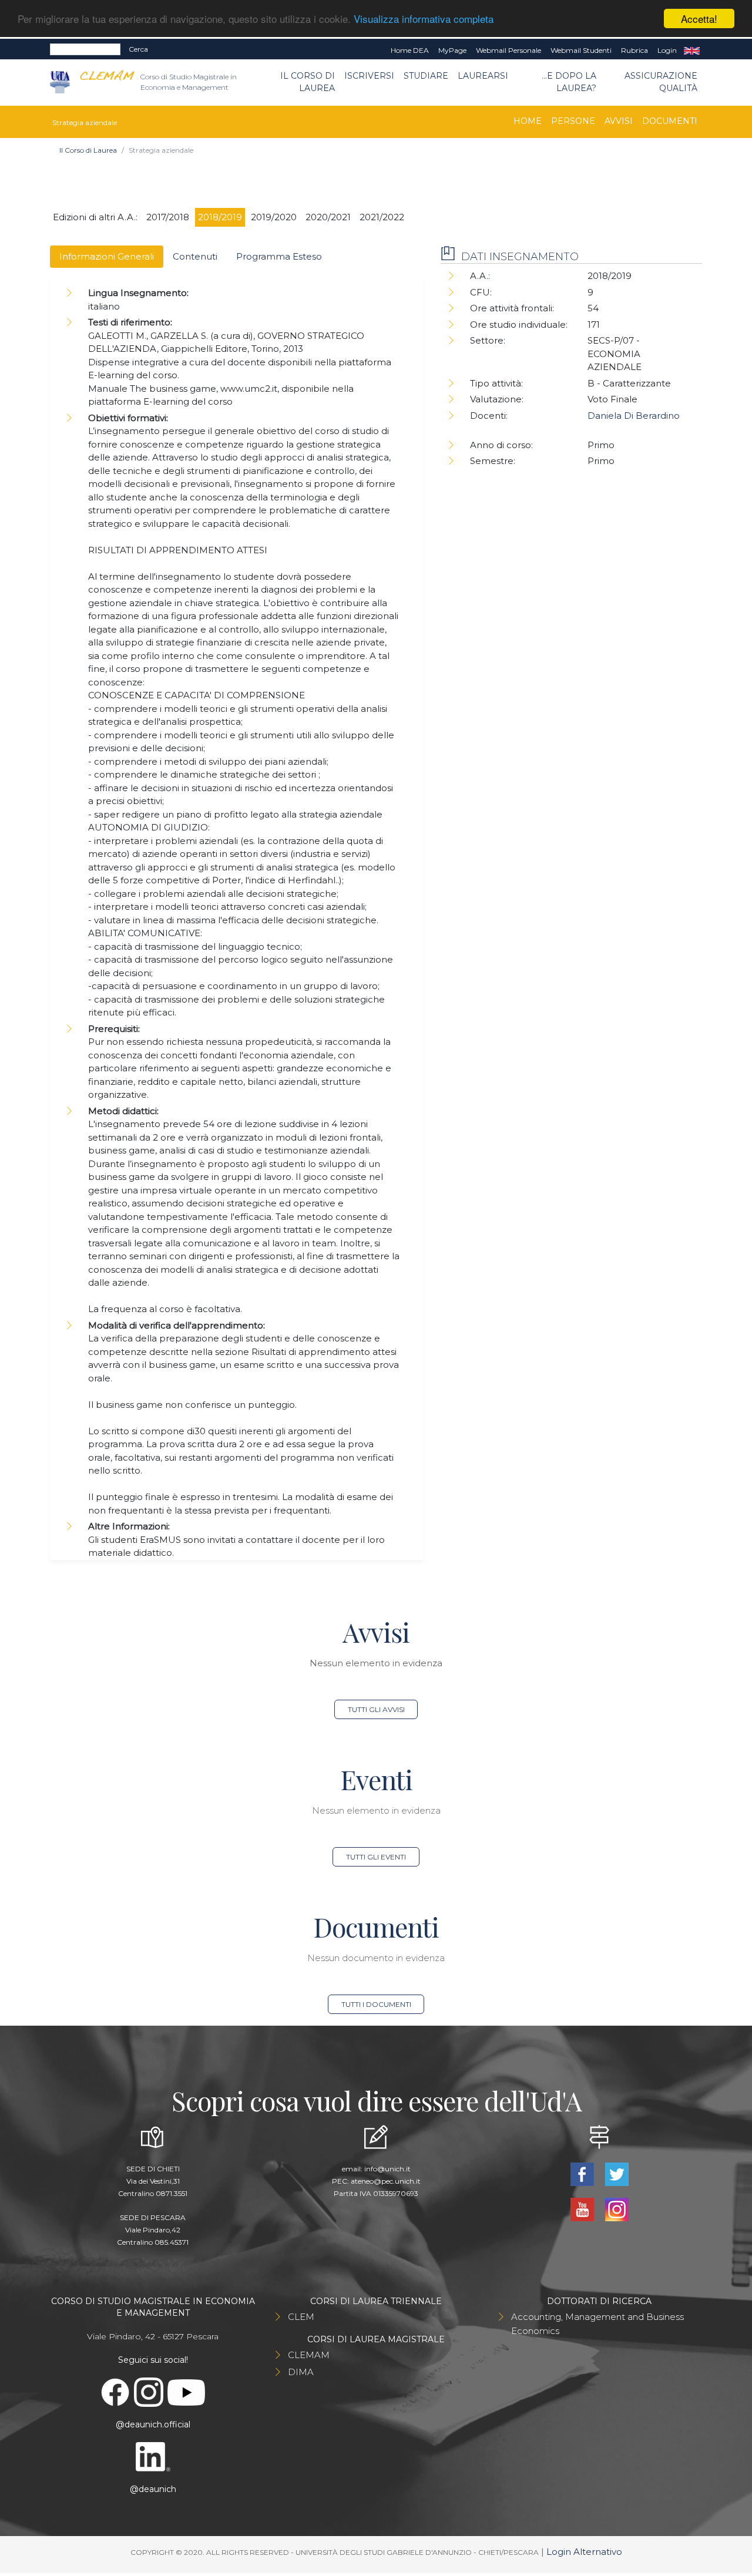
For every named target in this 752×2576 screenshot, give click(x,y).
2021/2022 (382, 217)
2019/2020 (274, 217)
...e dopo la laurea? (569, 82)
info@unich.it (387, 2169)
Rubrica (634, 50)
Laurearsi (483, 76)
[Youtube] (583, 2209)
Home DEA (410, 50)
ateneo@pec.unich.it (386, 2181)
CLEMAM (309, 2355)
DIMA (301, 2372)
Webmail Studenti (581, 50)
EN (692, 51)
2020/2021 (328, 217)
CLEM (301, 2317)
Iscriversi (369, 76)
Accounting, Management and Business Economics (597, 2324)
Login (667, 50)
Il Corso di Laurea (308, 82)
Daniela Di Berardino (634, 416)
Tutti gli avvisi (376, 1709)
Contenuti (195, 256)
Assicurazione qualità (661, 82)
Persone (573, 121)
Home (528, 121)
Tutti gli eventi (376, 1857)
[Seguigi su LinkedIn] (153, 2456)
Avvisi (619, 121)
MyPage (452, 50)
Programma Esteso (279, 256)
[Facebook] (583, 2173)
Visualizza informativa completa (424, 19)
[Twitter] (617, 2173)
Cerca (138, 49)
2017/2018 (168, 217)
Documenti (670, 121)
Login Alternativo (584, 2552)
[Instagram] (617, 2209)
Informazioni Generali (107, 256)
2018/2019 (220, 217)
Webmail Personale (508, 50)
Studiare (426, 76)
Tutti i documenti (376, 2004)
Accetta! (699, 19)
